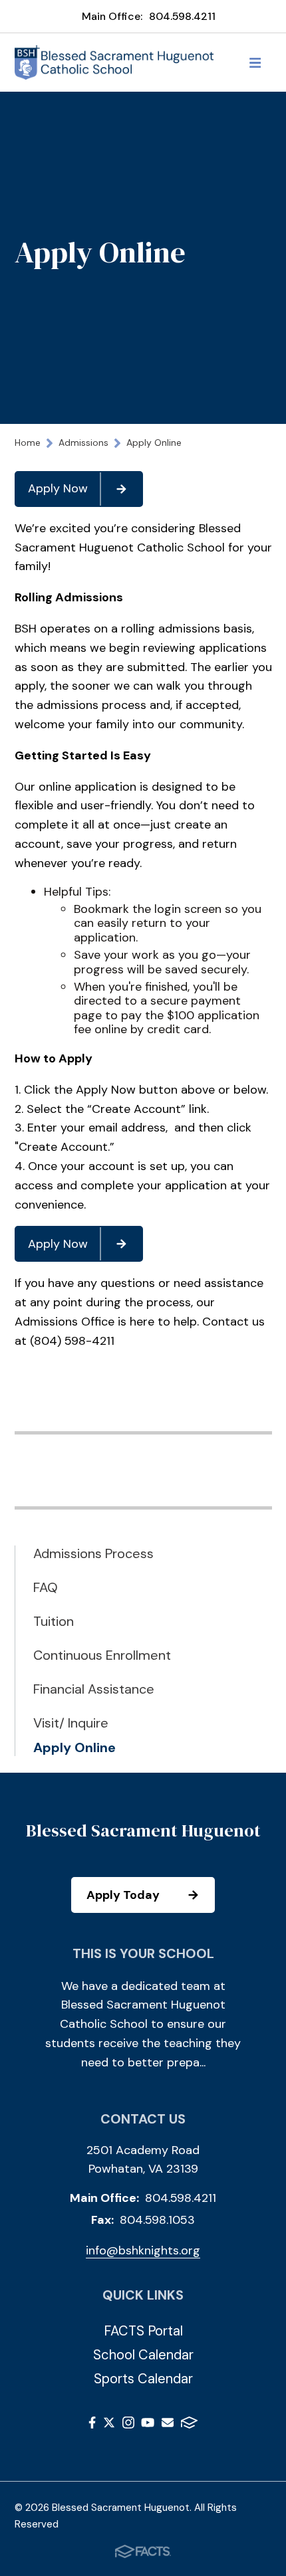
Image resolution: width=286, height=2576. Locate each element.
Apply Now (58, 488)
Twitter (109, 2425)
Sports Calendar (143, 2379)
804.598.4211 (182, 16)
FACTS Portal (143, 2331)
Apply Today (123, 1895)
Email (168, 2425)
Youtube (148, 2425)
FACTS (189, 2425)
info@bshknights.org (143, 2250)
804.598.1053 (157, 2220)
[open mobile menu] (255, 62)
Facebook (92, 2425)
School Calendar (143, 2355)
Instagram (128, 2425)
